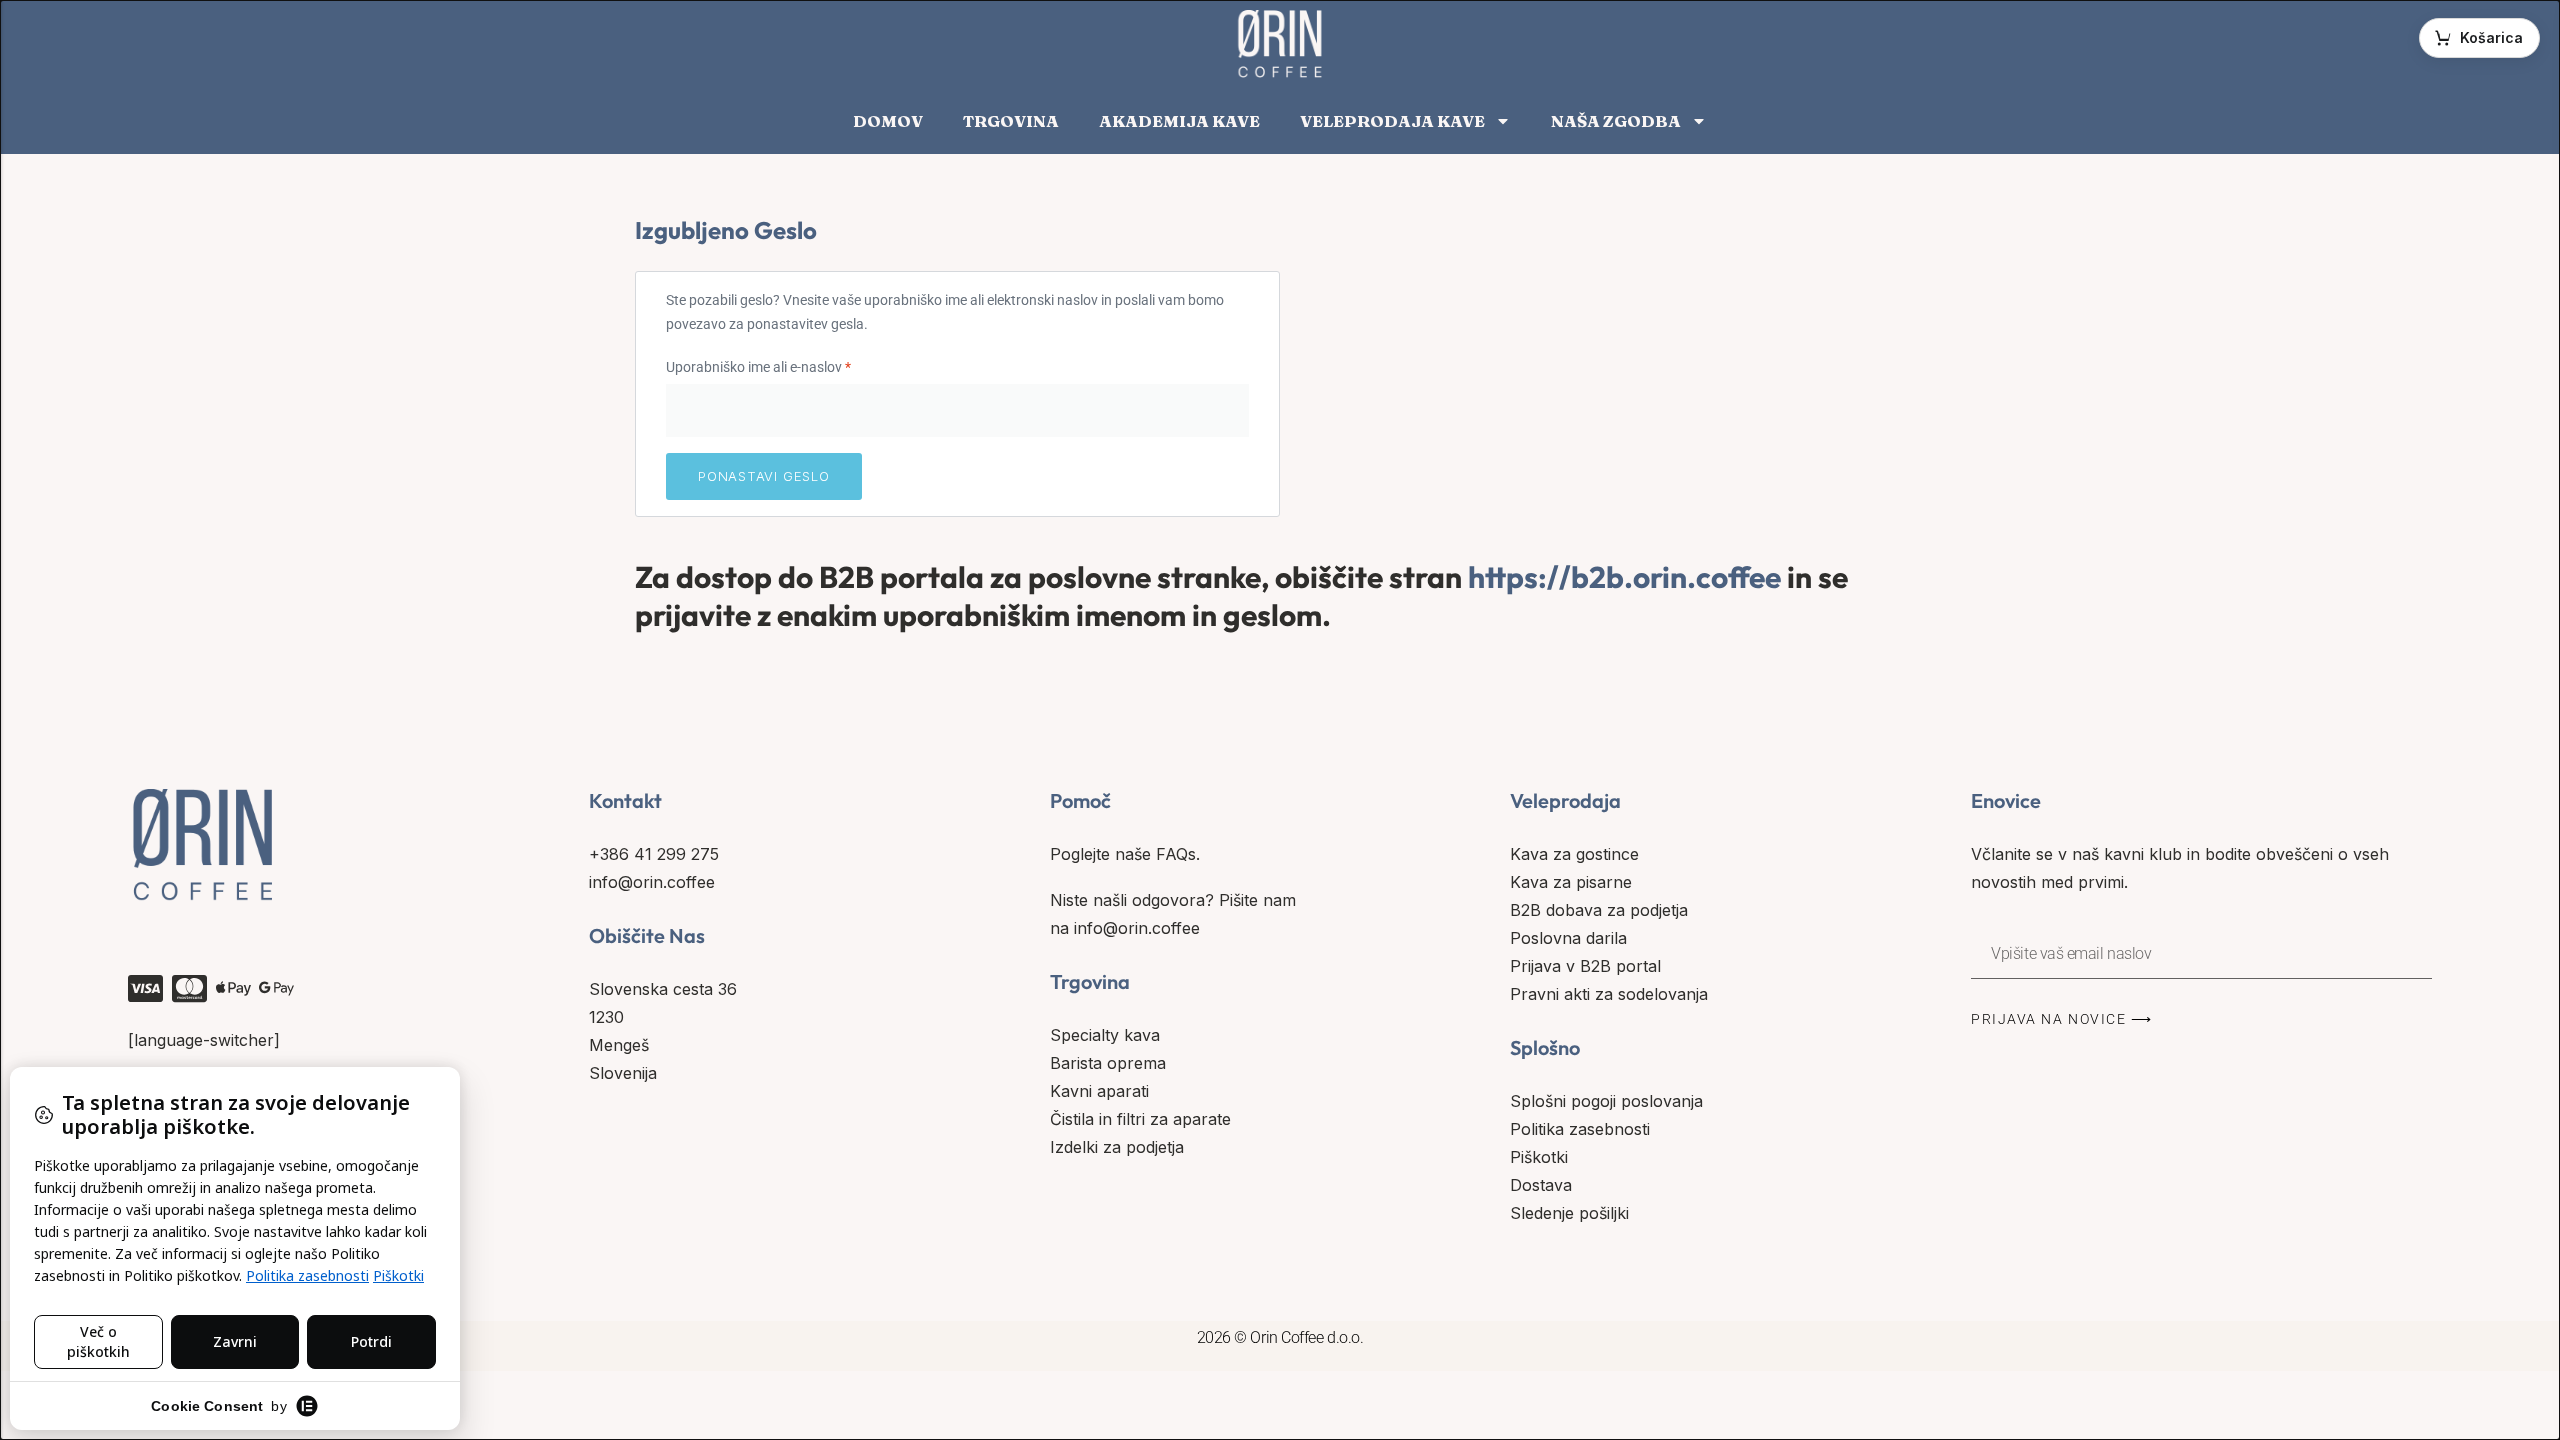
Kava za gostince (1574, 854)
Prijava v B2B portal (1585, 966)
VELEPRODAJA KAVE (1392, 121)
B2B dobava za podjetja (1599, 910)
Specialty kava (1105, 1035)
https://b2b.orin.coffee (1624, 577)
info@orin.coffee (652, 882)
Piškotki (1539, 1157)
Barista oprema (1108, 1063)
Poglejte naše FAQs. (1125, 854)
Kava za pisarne (1571, 882)
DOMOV (888, 121)
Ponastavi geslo (764, 476)
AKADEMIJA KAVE (1179, 121)
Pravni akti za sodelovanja (1609, 994)
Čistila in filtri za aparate (1140, 1119)
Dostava (1541, 1185)
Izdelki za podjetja (1117, 1147)
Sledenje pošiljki (1569, 1213)
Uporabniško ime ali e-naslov (791, 365)
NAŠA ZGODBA (1616, 121)
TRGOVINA (1011, 121)
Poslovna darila (1568, 938)
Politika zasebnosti (1580, 1129)
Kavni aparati (1099, 1091)
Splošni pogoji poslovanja (1606, 1101)
